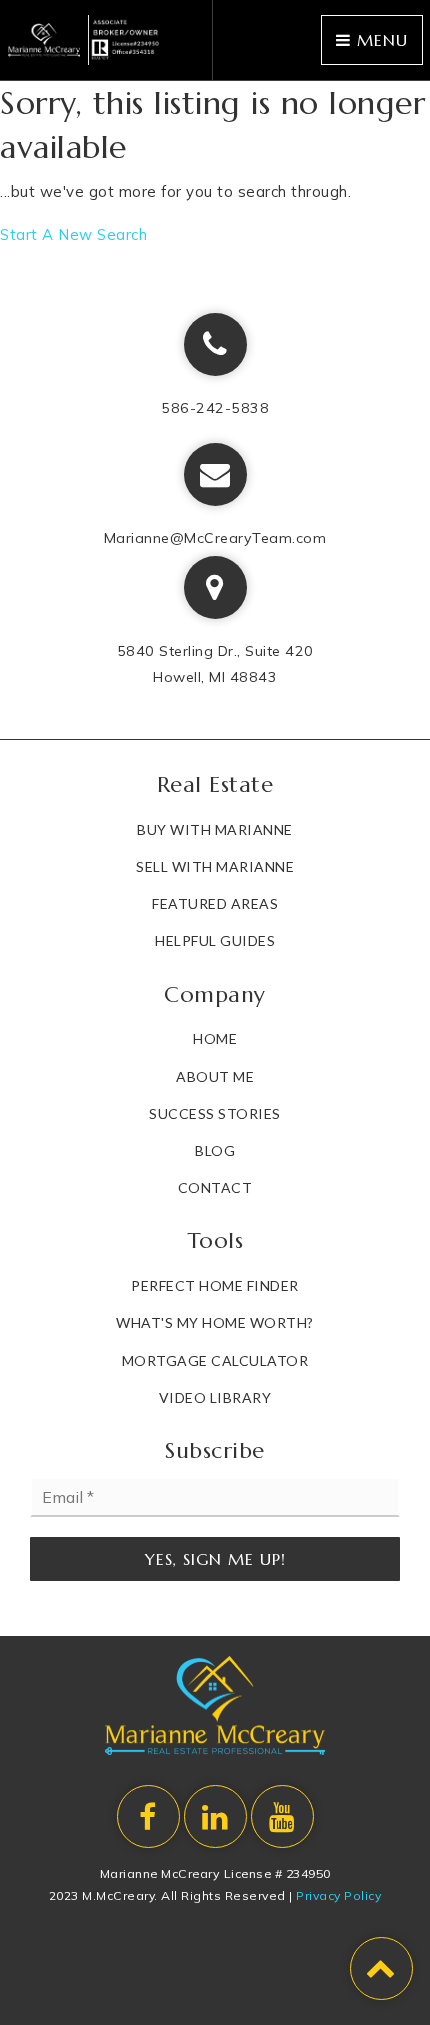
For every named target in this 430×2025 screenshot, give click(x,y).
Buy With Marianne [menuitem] (215, 829)
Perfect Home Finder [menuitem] (215, 1285)
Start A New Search (73, 234)
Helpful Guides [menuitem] (215, 940)
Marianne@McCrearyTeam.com (215, 538)
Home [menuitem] (215, 1038)
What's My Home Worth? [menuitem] (215, 1322)
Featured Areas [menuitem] (215, 903)
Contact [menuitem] (215, 1187)
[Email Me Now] (215, 474)
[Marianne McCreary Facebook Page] (148, 1816)
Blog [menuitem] (215, 1150)
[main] (215, 165)
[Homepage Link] (84, 38)
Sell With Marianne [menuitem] (215, 866)
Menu (379, 40)
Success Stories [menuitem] (215, 1113)
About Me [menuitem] (215, 1076)
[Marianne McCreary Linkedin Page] (215, 1816)
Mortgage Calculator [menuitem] (215, 1360)
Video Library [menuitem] (215, 1397)
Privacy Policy (338, 1895)
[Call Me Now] (215, 344)
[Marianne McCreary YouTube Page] (282, 1816)
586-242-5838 (215, 408)
